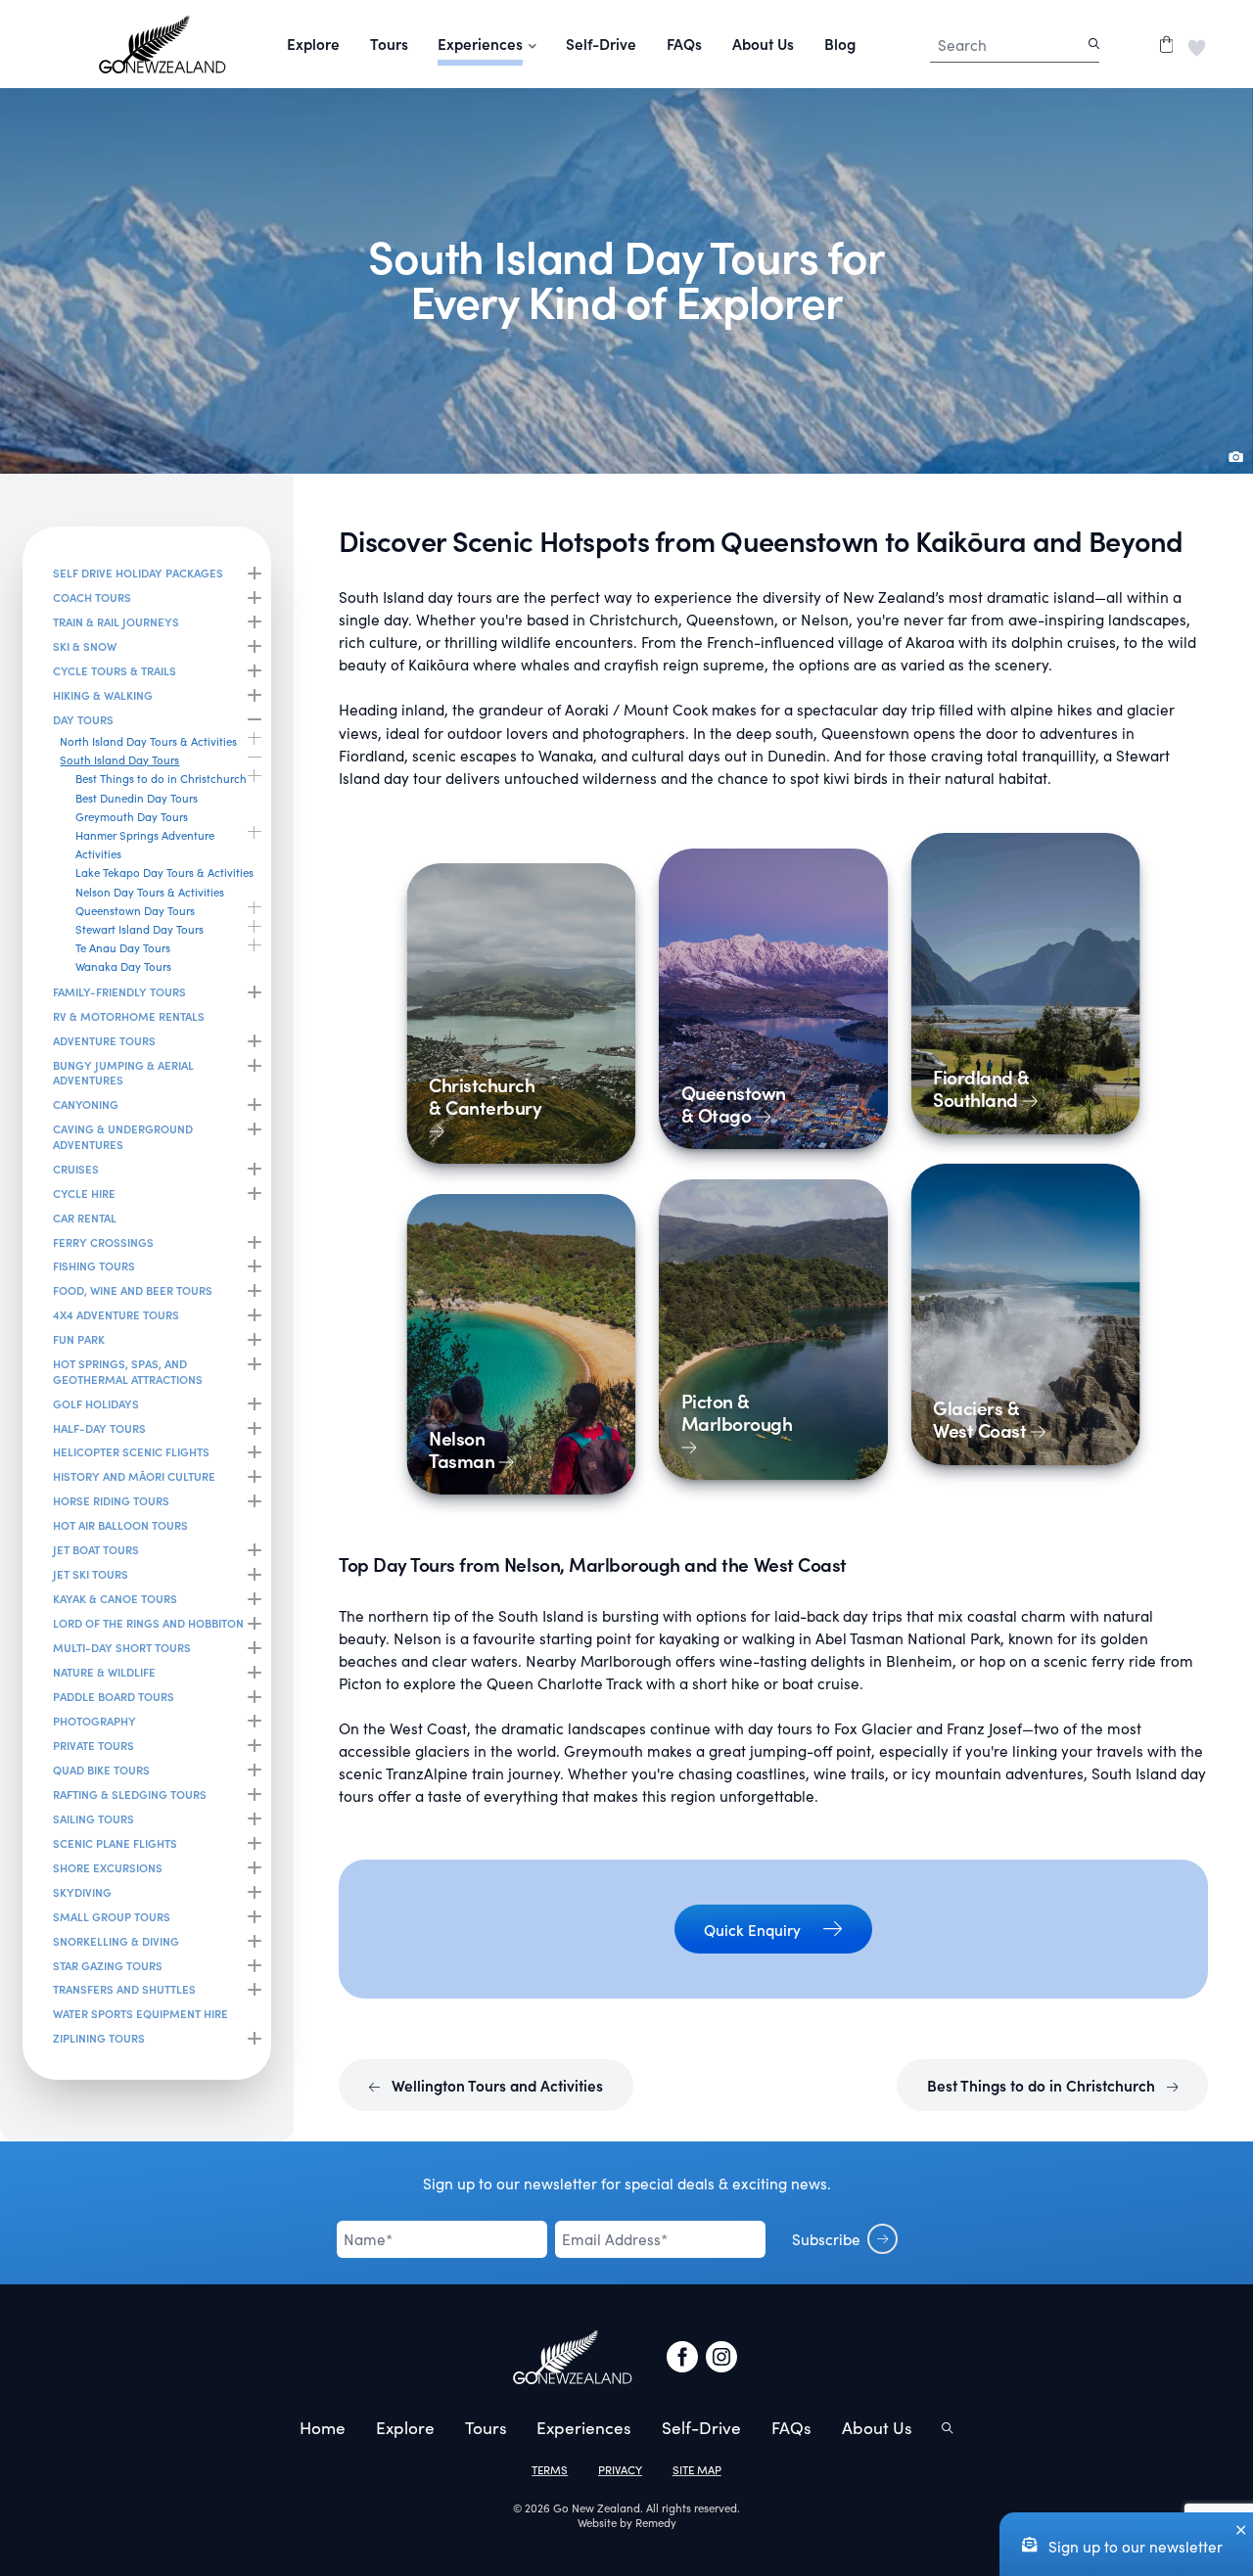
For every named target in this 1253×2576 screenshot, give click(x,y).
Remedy (656, 2523)
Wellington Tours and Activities (495, 2085)
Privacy (620, 2470)
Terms (550, 2470)
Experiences (584, 2427)
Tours (389, 44)
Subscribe (826, 2239)
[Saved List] (1197, 44)
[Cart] (1166, 44)
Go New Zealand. (598, 2508)
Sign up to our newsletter (1134, 2546)
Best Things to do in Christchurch (1043, 2085)
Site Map (697, 2470)
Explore (313, 44)
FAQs (684, 44)
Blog (840, 44)
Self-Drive (601, 44)
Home (323, 2427)
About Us (763, 44)
